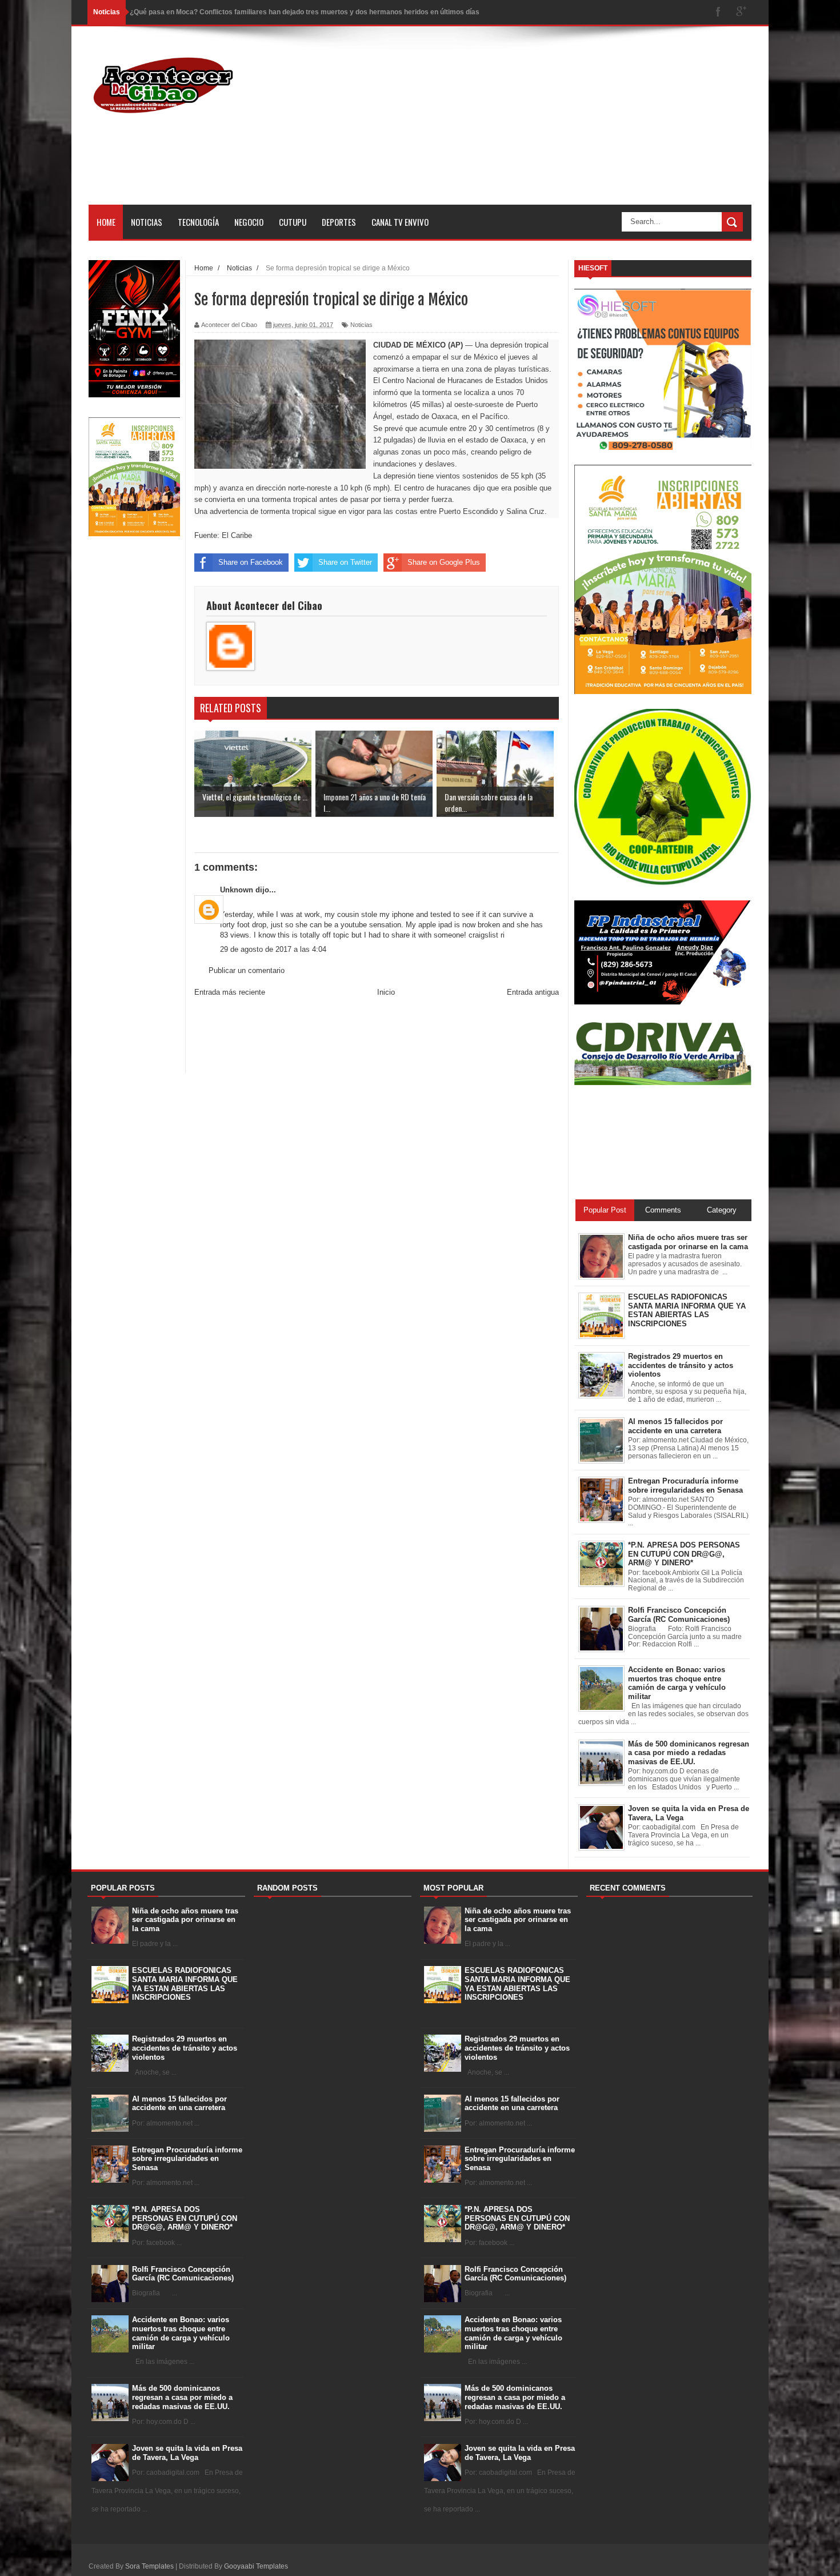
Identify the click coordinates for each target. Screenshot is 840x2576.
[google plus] (741, 12)
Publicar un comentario (247, 970)
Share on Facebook (251, 562)
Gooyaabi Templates (256, 2566)
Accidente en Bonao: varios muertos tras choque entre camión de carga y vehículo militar (181, 2333)
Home (106, 222)
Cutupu (293, 222)
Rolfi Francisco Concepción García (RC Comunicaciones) (183, 2274)
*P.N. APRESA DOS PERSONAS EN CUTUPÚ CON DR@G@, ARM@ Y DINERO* (185, 2218)
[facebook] (718, 12)
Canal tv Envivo (400, 222)
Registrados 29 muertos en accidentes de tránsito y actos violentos (185, 2048)
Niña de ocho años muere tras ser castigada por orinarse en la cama (185, 1920)
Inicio (386, 992)
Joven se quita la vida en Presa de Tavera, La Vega (187, 2453)
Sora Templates (149, 2566)
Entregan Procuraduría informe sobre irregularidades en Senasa (187, 2159)
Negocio (249, 222)
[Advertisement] (543, 125)
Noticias (147, 222)
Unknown (237, 890)
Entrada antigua (533, 992)
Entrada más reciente (230, 992)
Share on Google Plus (444, 562)
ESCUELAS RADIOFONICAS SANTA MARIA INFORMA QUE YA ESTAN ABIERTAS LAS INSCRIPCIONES (185, 1984)
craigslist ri (487, 935)
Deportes (339, 222)
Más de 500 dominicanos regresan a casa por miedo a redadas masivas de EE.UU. (182, 2397)
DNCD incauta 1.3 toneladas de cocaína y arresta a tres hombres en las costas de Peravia (276, 12)
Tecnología (198, 222)
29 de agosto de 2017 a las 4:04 (273, 949)
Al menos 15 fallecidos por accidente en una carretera (179, 2104)
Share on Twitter (345, 562)
